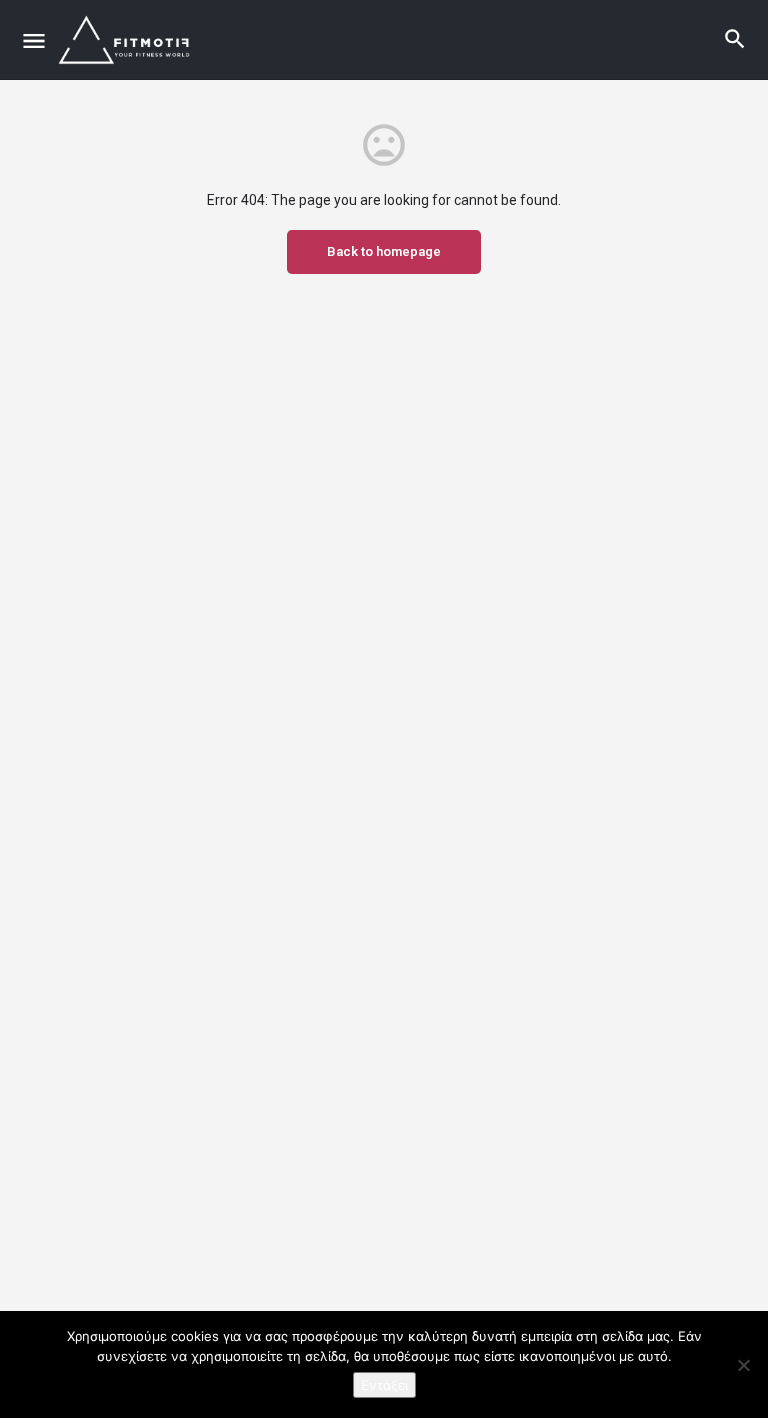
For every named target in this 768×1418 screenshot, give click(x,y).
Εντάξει (384, 1385)
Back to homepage (384, 251)
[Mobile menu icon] (34, 40)
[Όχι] (743, 1365)
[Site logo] (128, 40)
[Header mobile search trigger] (735, 39)
